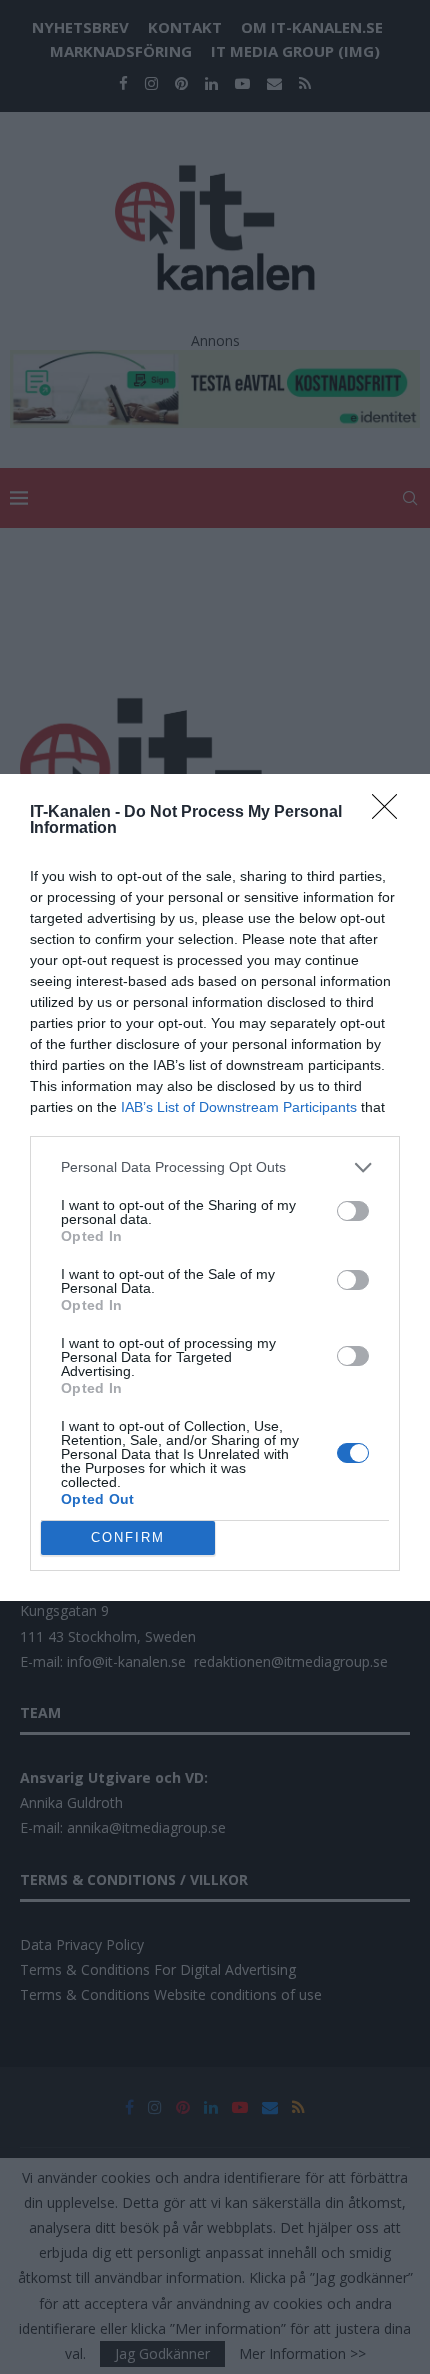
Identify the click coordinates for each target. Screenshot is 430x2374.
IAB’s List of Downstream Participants (239, 1107)
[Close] (391, 813)
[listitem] (215, 1167)
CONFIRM (128, 1537)
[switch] (353, 1211)
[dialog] (215, 1187)
